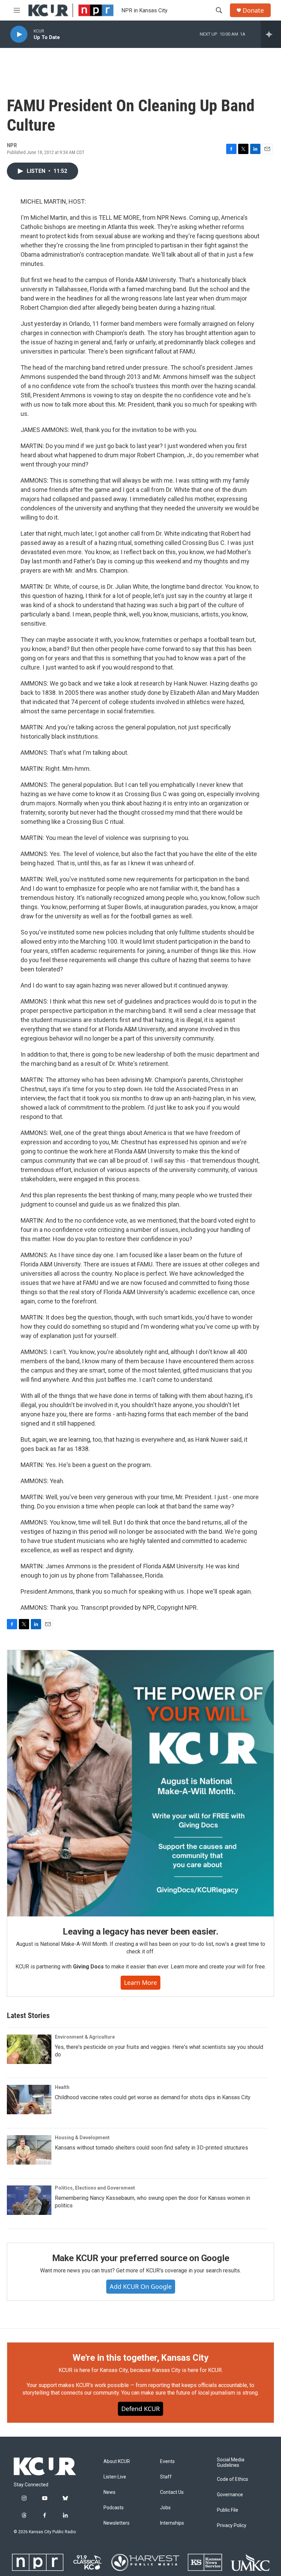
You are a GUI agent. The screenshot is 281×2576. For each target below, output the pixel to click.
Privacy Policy (232, 2526)
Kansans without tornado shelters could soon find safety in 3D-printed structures (151, 2148)
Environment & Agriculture (85, 2037)
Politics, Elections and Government (95, 2188)
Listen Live (115, 2477)
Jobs (165, 2508)
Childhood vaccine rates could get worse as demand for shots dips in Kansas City (153, 2097)
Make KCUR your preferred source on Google (141, 2258)
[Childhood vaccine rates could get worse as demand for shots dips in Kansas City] (29, 2100)
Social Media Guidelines (231, 2463)
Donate (253, 10)
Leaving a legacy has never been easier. (140, 1931)
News (109, 2492)
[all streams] (271, 34)
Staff (166, 2477)
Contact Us (172, 2492)
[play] (19, 34)
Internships (172, 2523)
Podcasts (114, 2508)
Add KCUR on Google (141, 2286)
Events (167, 2462)
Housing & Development (82, 2138)
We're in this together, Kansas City (140, 2358)
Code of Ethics (233, 2479)
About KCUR (117, 2462)
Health (62, 2087)
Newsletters (117, 2523)
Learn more (140, 1982)
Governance (230, 2495)
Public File (228, 2510)
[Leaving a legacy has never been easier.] (140, 1783)
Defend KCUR (140, 2409)
